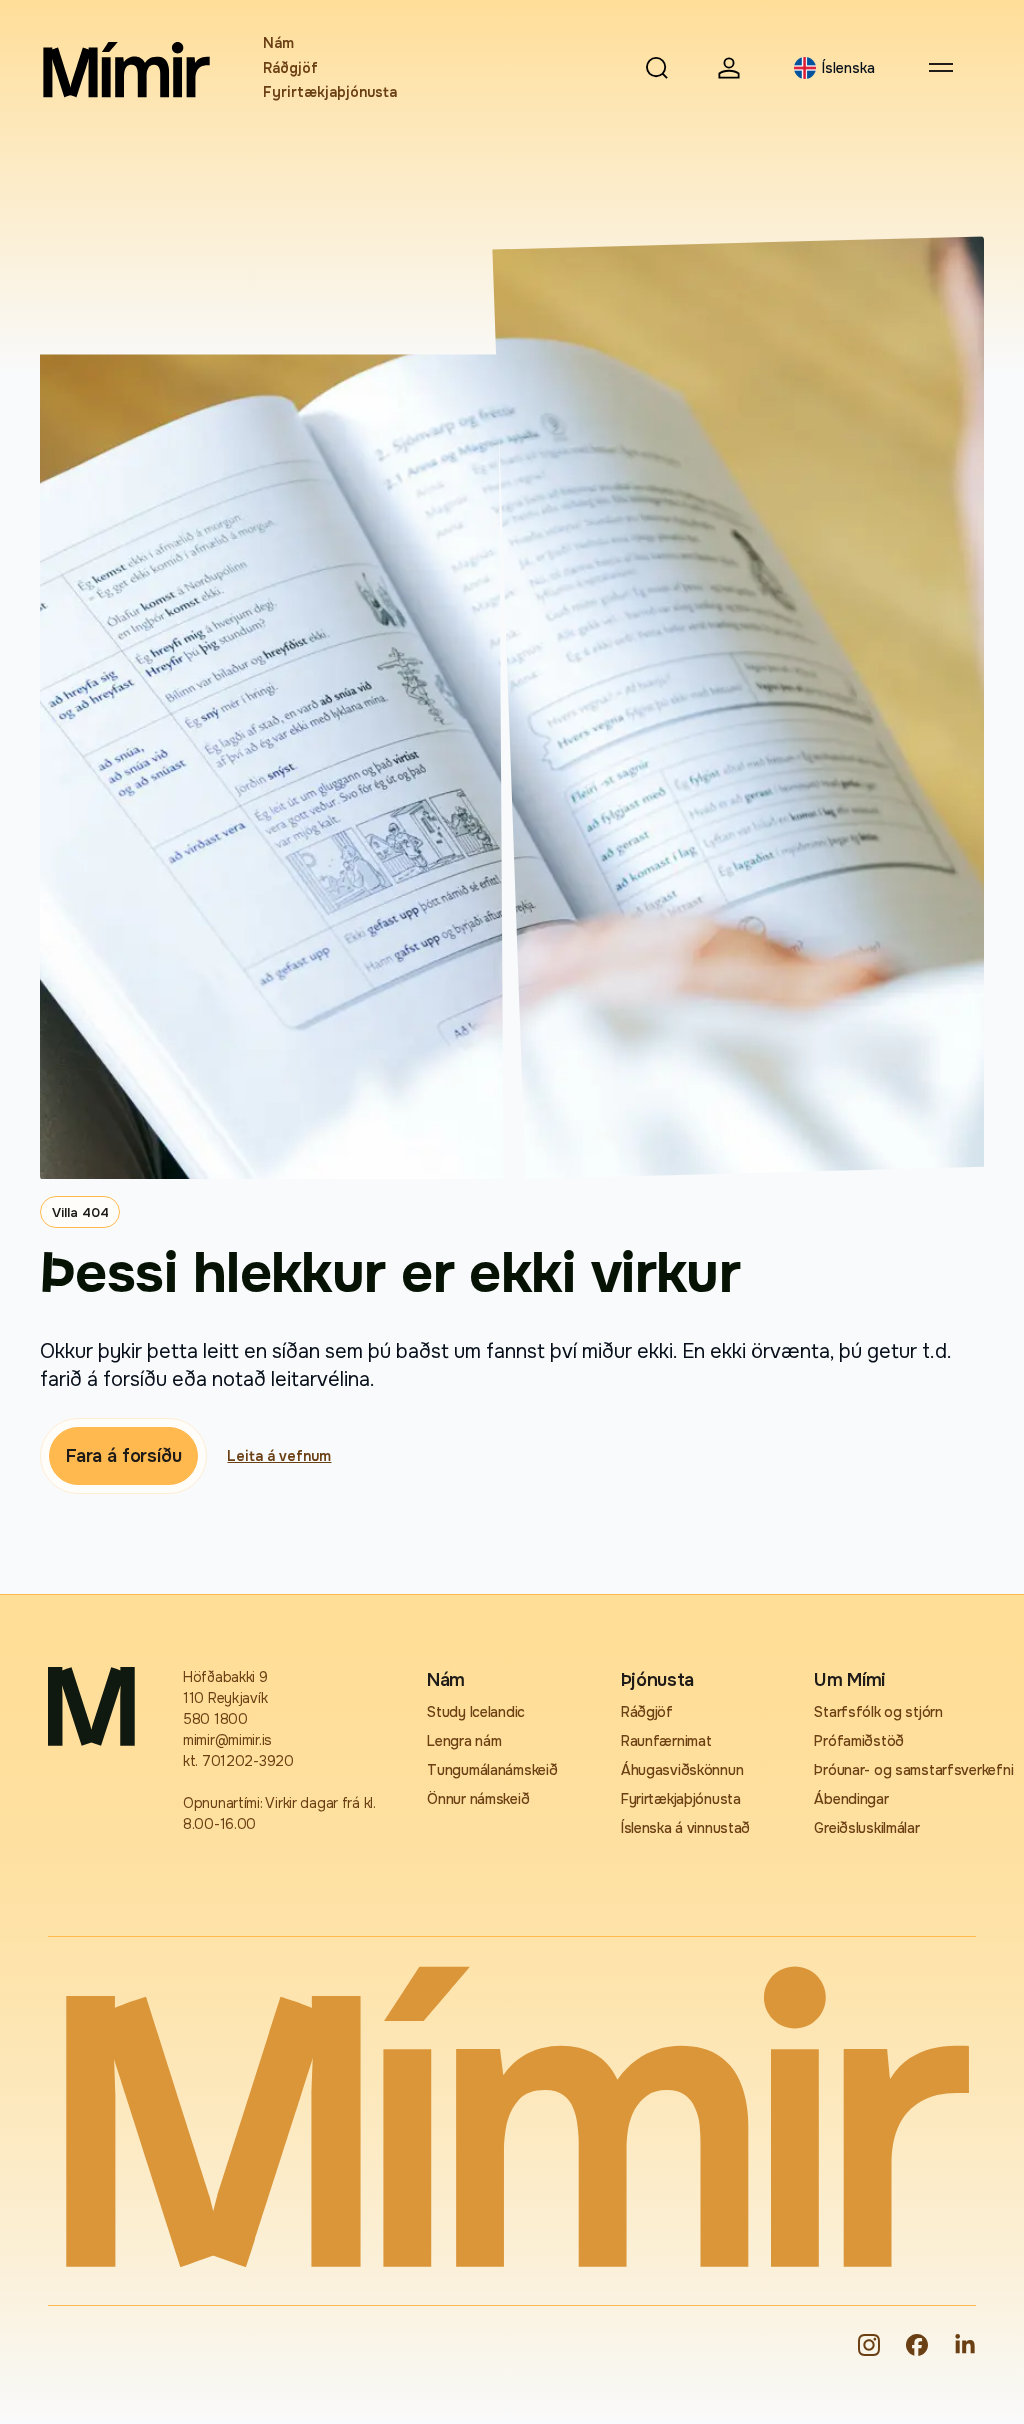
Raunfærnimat (666, 1741)
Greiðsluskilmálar (866, 1828)
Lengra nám (464, 1741)
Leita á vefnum (279, 1456)
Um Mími (849, 1680)
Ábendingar (851, 1799)
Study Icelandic (476, 1712)
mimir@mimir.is (227, 1740)
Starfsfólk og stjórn (878, 1712)
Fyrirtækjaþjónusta (330, 92)
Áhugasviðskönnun (682, 1770)
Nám (278, 43)
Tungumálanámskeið (492, 1770)
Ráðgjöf (290, 68)
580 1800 (215, 1719)
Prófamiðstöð (859, 1741)
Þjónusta (657, 1680)
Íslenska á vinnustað (685, 1828)
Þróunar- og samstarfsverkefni (895, 1770)
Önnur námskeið (478, 1799)
